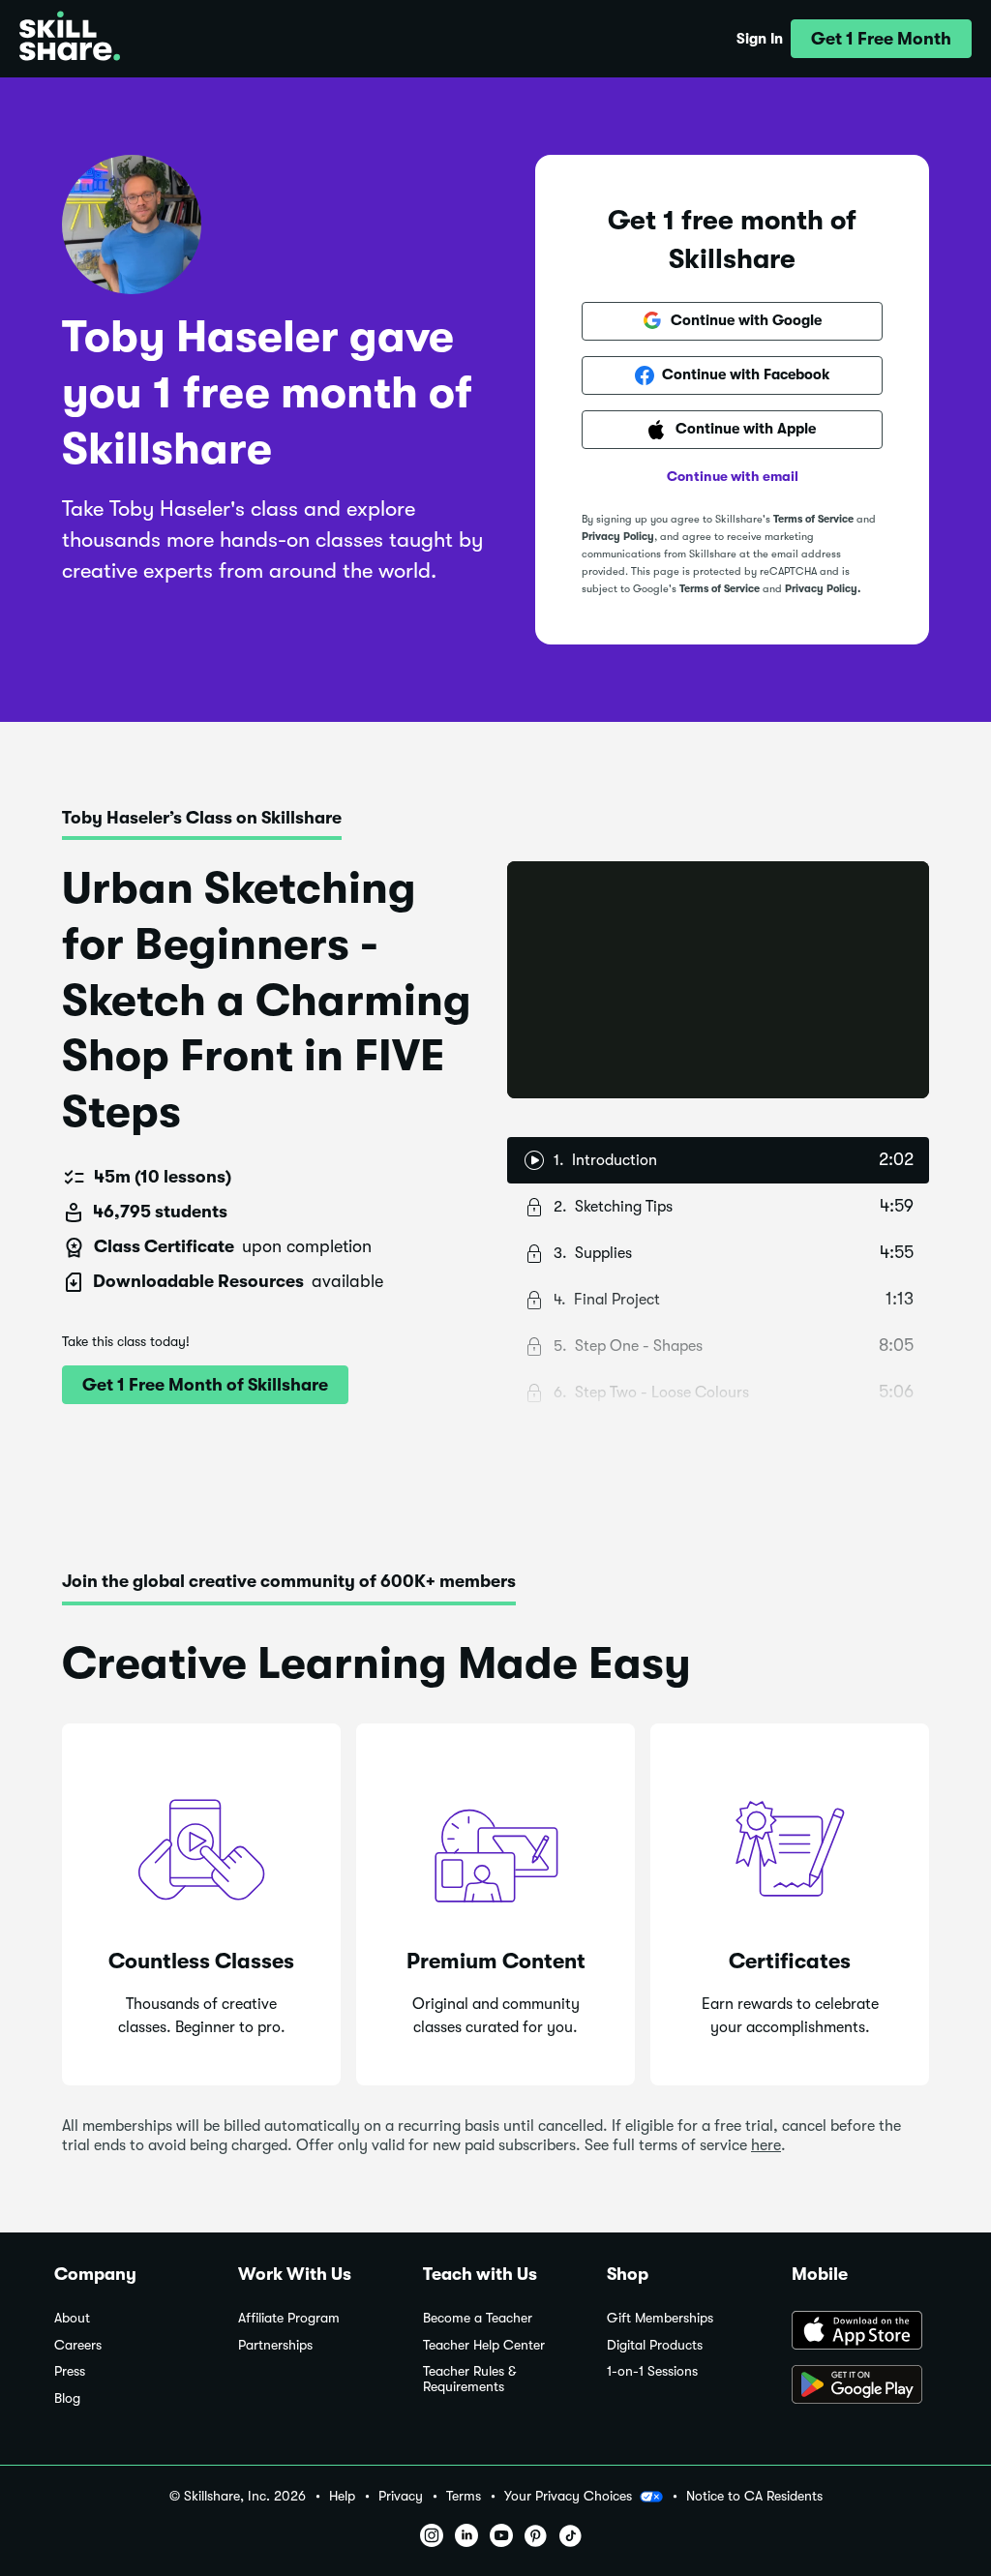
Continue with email (733, 476)
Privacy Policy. (823, 589)
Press (70, 2371)
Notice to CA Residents (754, 2496)
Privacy (401, 2496)
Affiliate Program (289, 2318)
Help (342, 2496)
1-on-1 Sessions (652, 2371)
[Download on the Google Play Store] (864, 2386)
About (72, 2318)
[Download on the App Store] (864, 2332)
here (766, 2145)
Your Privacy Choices (568, 2496)
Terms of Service (813, 519)
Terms (464, 2496)
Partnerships (275, 2345)
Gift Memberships (660, 2318)
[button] (881, 39)
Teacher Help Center (484, 2345)
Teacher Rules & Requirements (469, 2379)
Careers (78, 2345)
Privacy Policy (618, 537)
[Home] (70, 39)
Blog (67, 2398)
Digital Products (655, 2345)
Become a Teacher (478, 2318)
